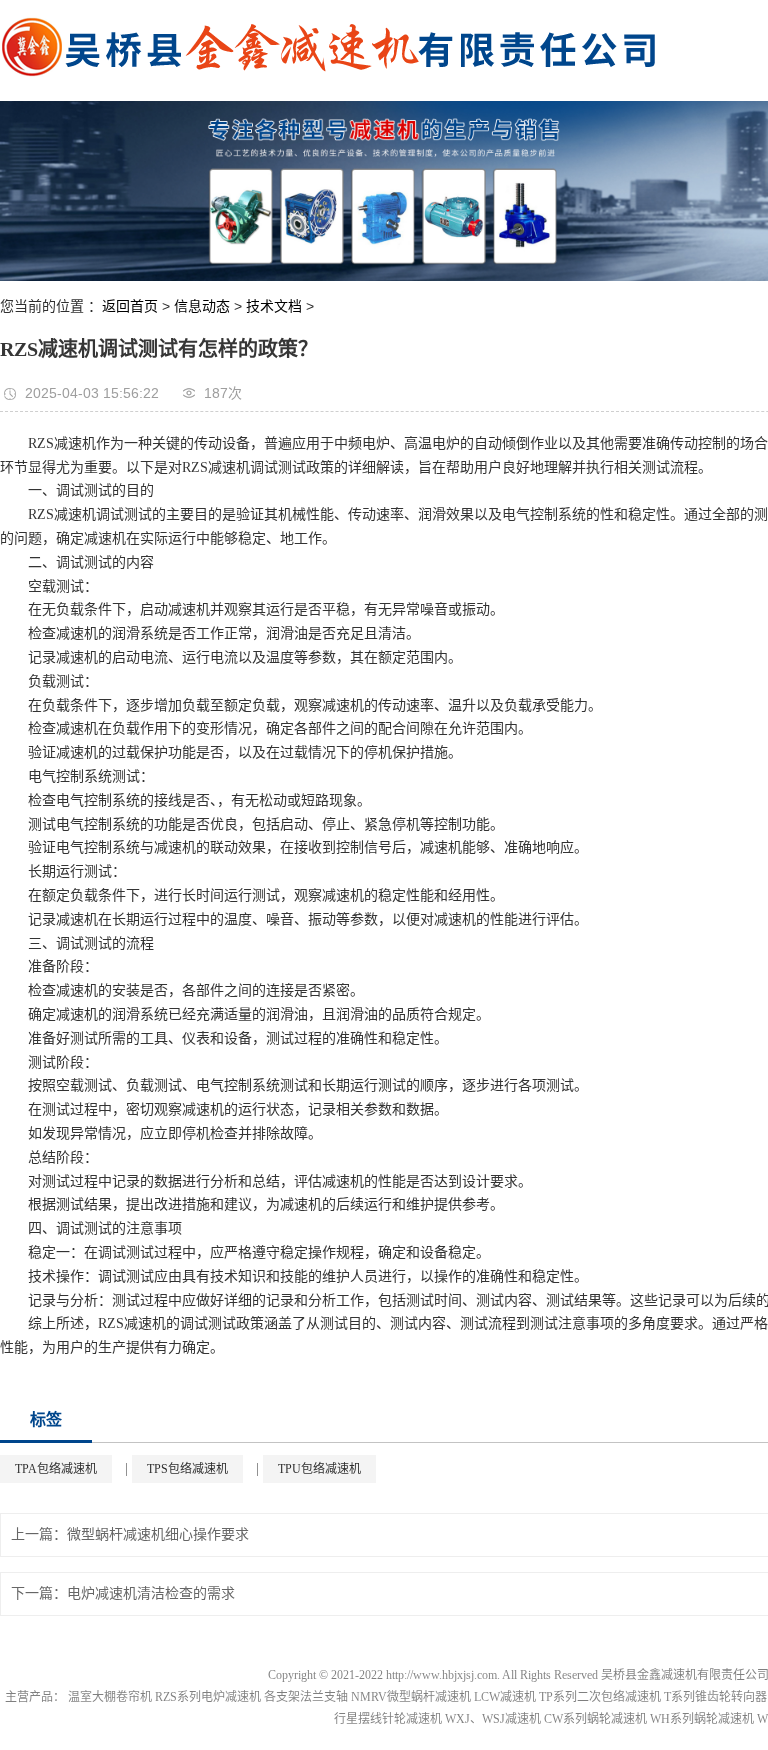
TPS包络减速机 (187, 1469)
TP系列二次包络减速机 (600, 1697)
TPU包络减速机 (319, 1469)
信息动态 (202, 306)
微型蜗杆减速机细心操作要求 (158, 1534)
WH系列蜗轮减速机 (702, 1719)
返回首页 (130, 306)
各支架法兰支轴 (306, 1697)
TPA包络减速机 (56, 1469)
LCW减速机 (505, 1697)
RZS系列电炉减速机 (208, 1697)
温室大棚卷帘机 (110, 1697)
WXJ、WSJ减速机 (493, 1719)
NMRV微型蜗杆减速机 (411, 1697)
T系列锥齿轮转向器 (715, 1697)
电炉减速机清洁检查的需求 (151, 1593)
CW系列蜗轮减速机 (595, 1719)
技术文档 (274, 306)
